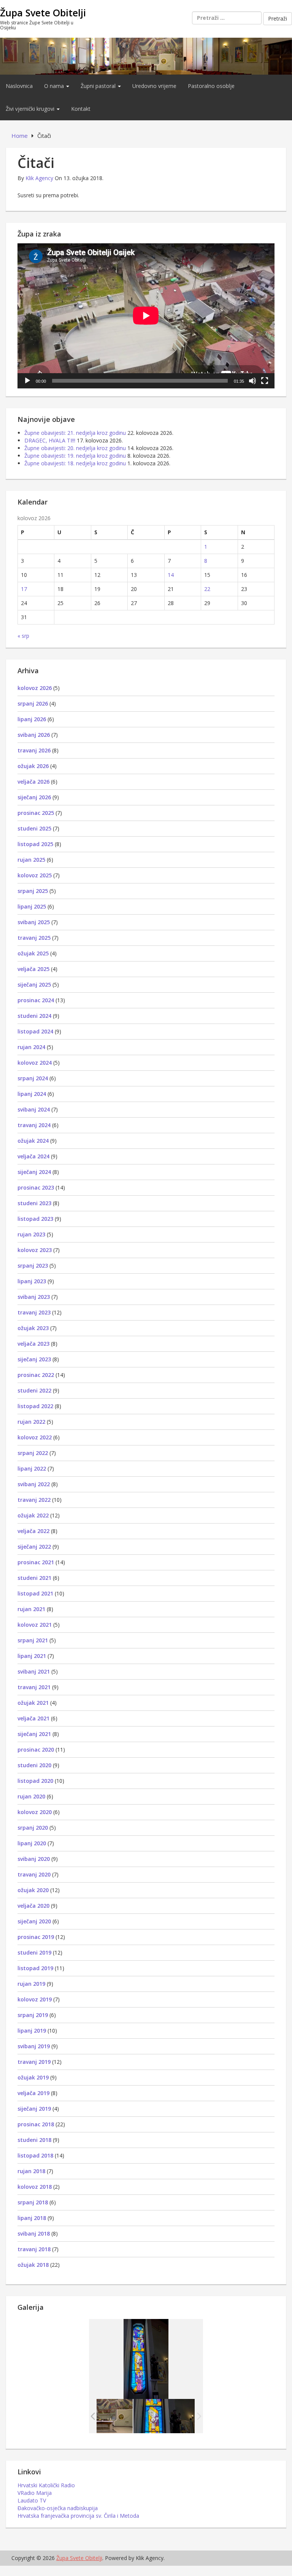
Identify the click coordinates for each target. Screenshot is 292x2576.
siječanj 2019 (34, 2109)
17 (24, 589)
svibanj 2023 (34, 1297)
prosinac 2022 (36, 1375)
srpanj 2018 (33, 2202)
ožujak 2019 (33, 2077)
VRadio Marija (35, 2493)
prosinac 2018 (36, 2124)
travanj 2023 (34, 1312)
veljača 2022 (33, 1531)
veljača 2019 (33, 2093)
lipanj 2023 (32, 1281)
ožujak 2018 (33, 2265)
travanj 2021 (34, 1687)
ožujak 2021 (33, 1703)
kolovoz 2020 (35, 1812)
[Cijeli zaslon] (265, 381)
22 (207, 589)
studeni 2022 (34, 1390)
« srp (23, 636)
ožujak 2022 (33, 1515)
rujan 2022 (31, 1422)
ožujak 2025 (33, 953)
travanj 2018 (34, 2249)
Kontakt (81, 109)
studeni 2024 (34, 1016)
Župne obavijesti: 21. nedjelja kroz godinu (75, 433)
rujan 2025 (31, 860)
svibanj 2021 (34, 1671)
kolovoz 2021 (35, 1625)
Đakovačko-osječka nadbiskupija (58, 2508)
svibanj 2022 (34, 1484)
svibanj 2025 (34, 922)
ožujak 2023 (33, 1328)
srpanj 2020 (33, 1828)
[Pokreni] (27, 381)
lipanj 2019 (32, 2031)
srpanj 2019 (33, 2015)
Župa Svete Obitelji (43, 13)
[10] (164, 2416)
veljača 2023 (33, 1344)
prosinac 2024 (36, 1000)
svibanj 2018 (34, 2233)
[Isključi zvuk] (252, 381)
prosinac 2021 (36, 1562)
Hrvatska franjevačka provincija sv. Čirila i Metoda (78, 2516)
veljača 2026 (33, 782)
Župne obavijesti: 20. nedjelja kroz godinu (75, 448)
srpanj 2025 (33, 891)
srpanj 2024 (33, 1078)
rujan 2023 (31, 1234)
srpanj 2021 (33, 1640)
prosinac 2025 (36, 813)
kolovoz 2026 (35, 688)
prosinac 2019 (36, 1937)
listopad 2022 (35, 1406)
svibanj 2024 (34, 1109)
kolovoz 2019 (35, 1999)
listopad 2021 (35, 1593)
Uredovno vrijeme (154, 86)
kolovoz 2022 (35, 1437)
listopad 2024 (35, 1031)
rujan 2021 (31, 1609)
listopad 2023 (35, 1219)
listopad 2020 (35, 1781)
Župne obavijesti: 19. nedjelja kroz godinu (75, 456)
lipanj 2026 (32, 719)
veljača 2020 (33, 1906)
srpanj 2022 (33, 1453)
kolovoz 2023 (35, 1250)
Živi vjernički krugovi (31, 109)
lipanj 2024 (32, 1094)
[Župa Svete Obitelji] (146, 55)
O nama (55, 86)
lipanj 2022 (32, 1468)
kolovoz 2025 (35, 875)
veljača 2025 (33, 969)
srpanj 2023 (33, 1266)
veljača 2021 (33, 1718)
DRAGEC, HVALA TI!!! (50, 440)
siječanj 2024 (34, 1172)
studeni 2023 (34, 1203)
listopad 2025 (35, 844)
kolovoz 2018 (35, 2187)
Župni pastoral (99, 86)
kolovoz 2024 (35, 1063)
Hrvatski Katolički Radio (46, 2485)
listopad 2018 (35, 2155)
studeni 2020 (34, 1765)
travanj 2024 (34, 1125)
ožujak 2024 (33, 1141)
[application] (146, 316)
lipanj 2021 (32, 1656)
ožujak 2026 (33, 766)
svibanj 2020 (34, 1859)
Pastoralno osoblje (211, 86)
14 (171, 575)
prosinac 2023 (36, 1187)
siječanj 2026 (34, 797)
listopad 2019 (35, 1968)
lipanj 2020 (32, 1843)
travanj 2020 (34, 1874)
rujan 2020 (31, 1796)
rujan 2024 (31, 1047)
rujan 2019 (31, 1984)
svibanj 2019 (34, 2046)
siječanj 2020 (34, 1921)
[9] (102, 2416)
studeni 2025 (34, 828)
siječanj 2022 (34, 1547)
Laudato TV (32, 2500)
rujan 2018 (31, 2171)
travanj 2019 (34, 2062)
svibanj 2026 (34, 735)
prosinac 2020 (36, 1750)
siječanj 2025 (34, 985)
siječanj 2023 (34, 1359)
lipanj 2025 (32, 906)
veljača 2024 (33, 1156)
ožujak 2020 (33, 1890)
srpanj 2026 (33, 703)
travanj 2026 (34, 750)
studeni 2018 (34, 2140)
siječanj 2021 (34, 1734)
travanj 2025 (34, 938)
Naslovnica (19, 86)
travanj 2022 (34, 1500)
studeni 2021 (34, 1578)
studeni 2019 (34, 1952)
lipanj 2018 (32, 2218)
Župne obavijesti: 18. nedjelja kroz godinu (75, 463)
